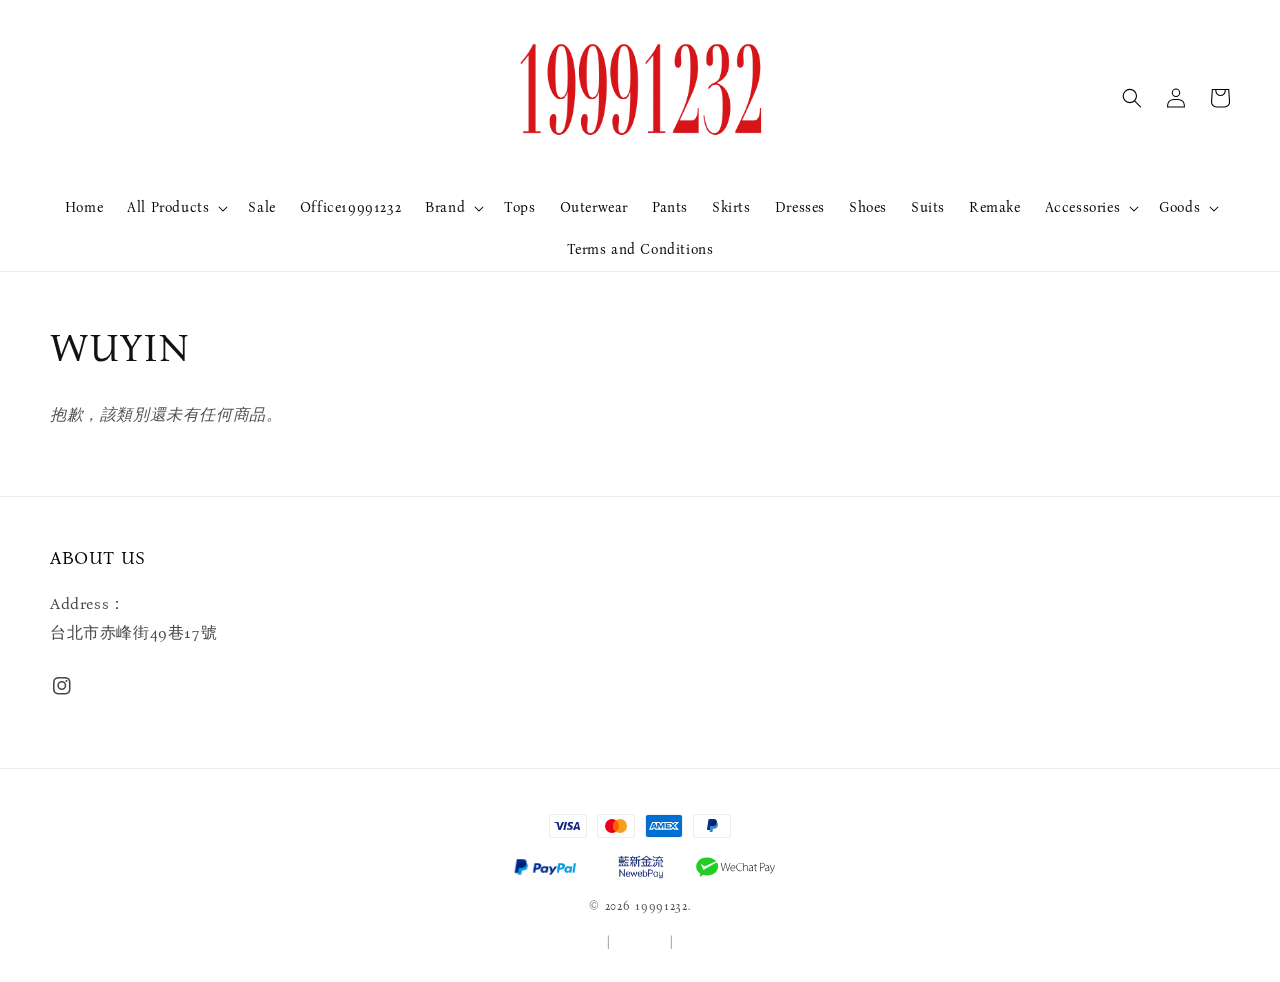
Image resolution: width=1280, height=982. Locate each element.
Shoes (868, 207)
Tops (519, 207)
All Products (168, 207)
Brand (445, 207)
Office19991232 (350, 207)
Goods (1179, 207)
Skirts (731, 207)
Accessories (1083, 207)
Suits (928, 207)
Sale (261, 207)
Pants (670, 207)
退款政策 (703, 942)
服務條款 (577, 942)
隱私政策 (640, 942)
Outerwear (594, 207)
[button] (1132, 98)
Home (84, 207)
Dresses (800, 207)
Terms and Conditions (640, 249)
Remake (995, 207)
